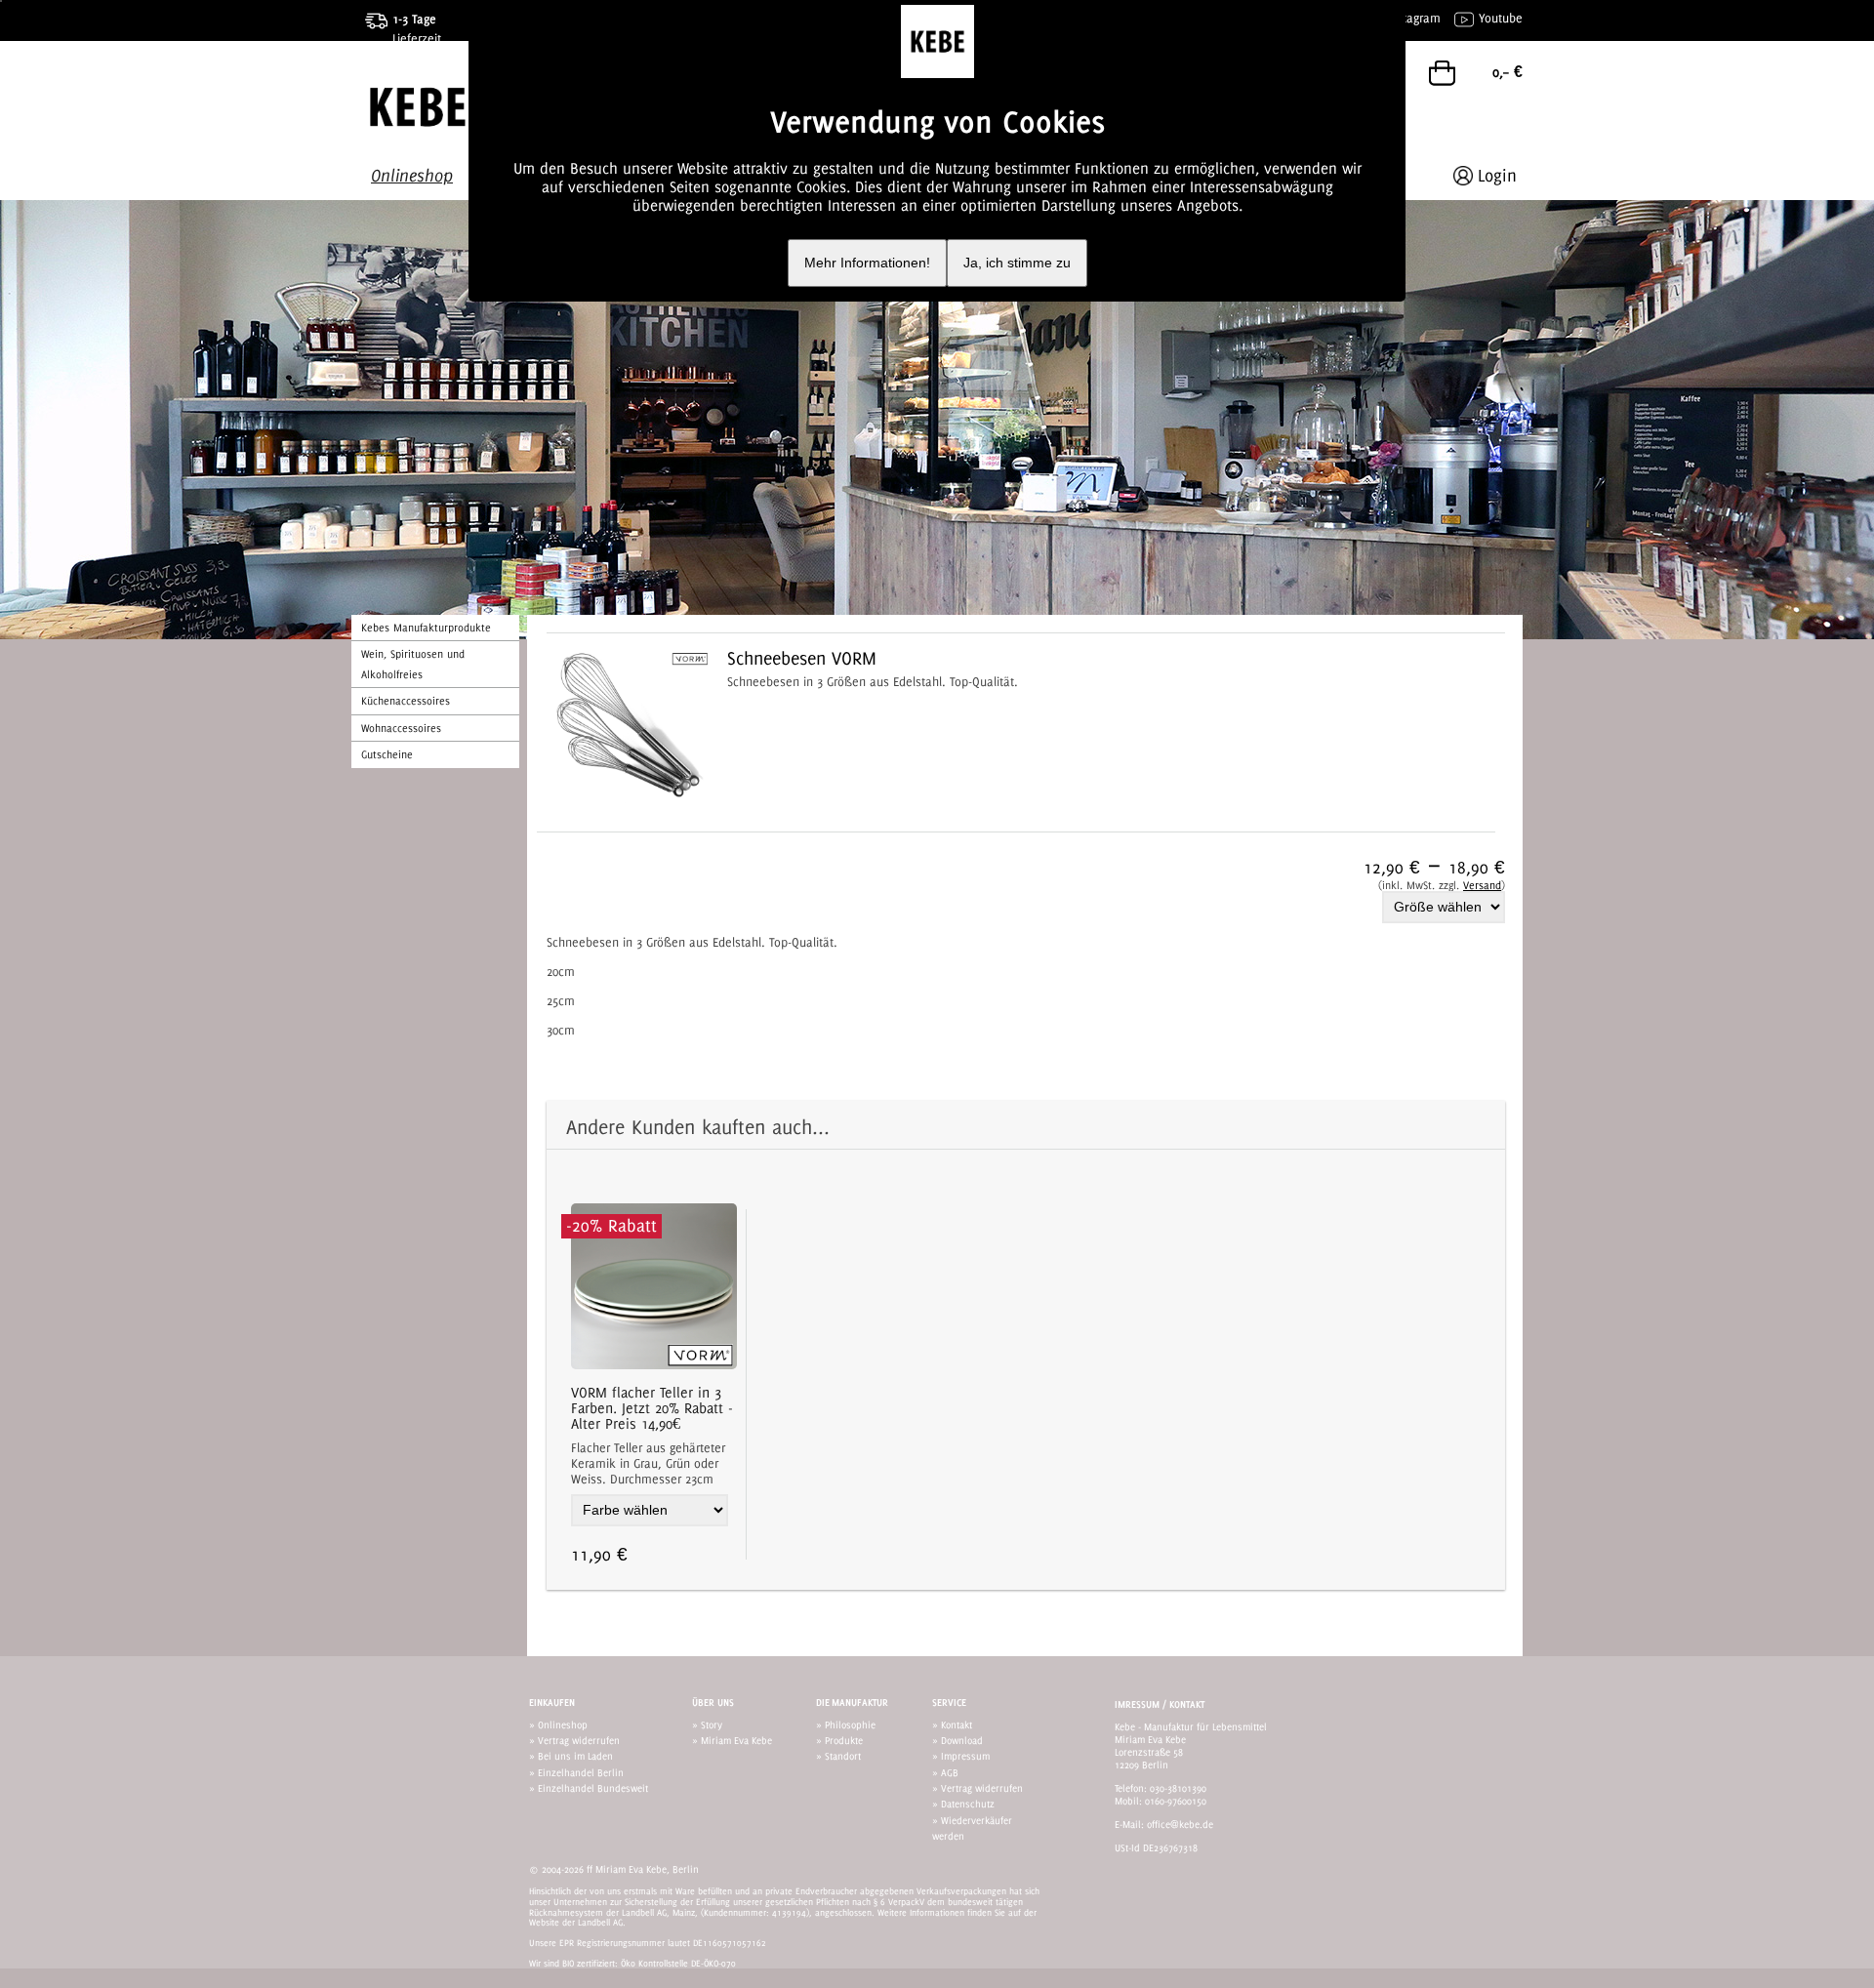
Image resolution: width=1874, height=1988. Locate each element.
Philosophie (850, 1724)
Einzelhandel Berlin (581, 1772)
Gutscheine (387, 754)
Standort (843, 1756)
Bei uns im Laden (575, 1756)
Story (712, 1724)
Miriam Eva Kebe (736, 1740)
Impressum (965, 1756)
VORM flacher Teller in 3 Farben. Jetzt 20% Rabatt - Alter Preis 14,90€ (652, 1408)
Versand (1482, 885)
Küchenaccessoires (406, 701)
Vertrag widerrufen (579, 1740)
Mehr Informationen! (867, 263)
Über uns (713, 1703)
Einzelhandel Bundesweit (593, 1788)
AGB (950, 1772)
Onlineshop (563, 1724)
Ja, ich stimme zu (1017, 263)
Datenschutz (968, 1804)
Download (962, 1740)
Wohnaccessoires (401, 728)
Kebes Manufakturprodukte (426, 628)
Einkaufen (552, 1703)
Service (949, 1703)
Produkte (844, 1740)
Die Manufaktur (852, 1703)
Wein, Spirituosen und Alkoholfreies (413, 664)
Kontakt (957, 1724)
